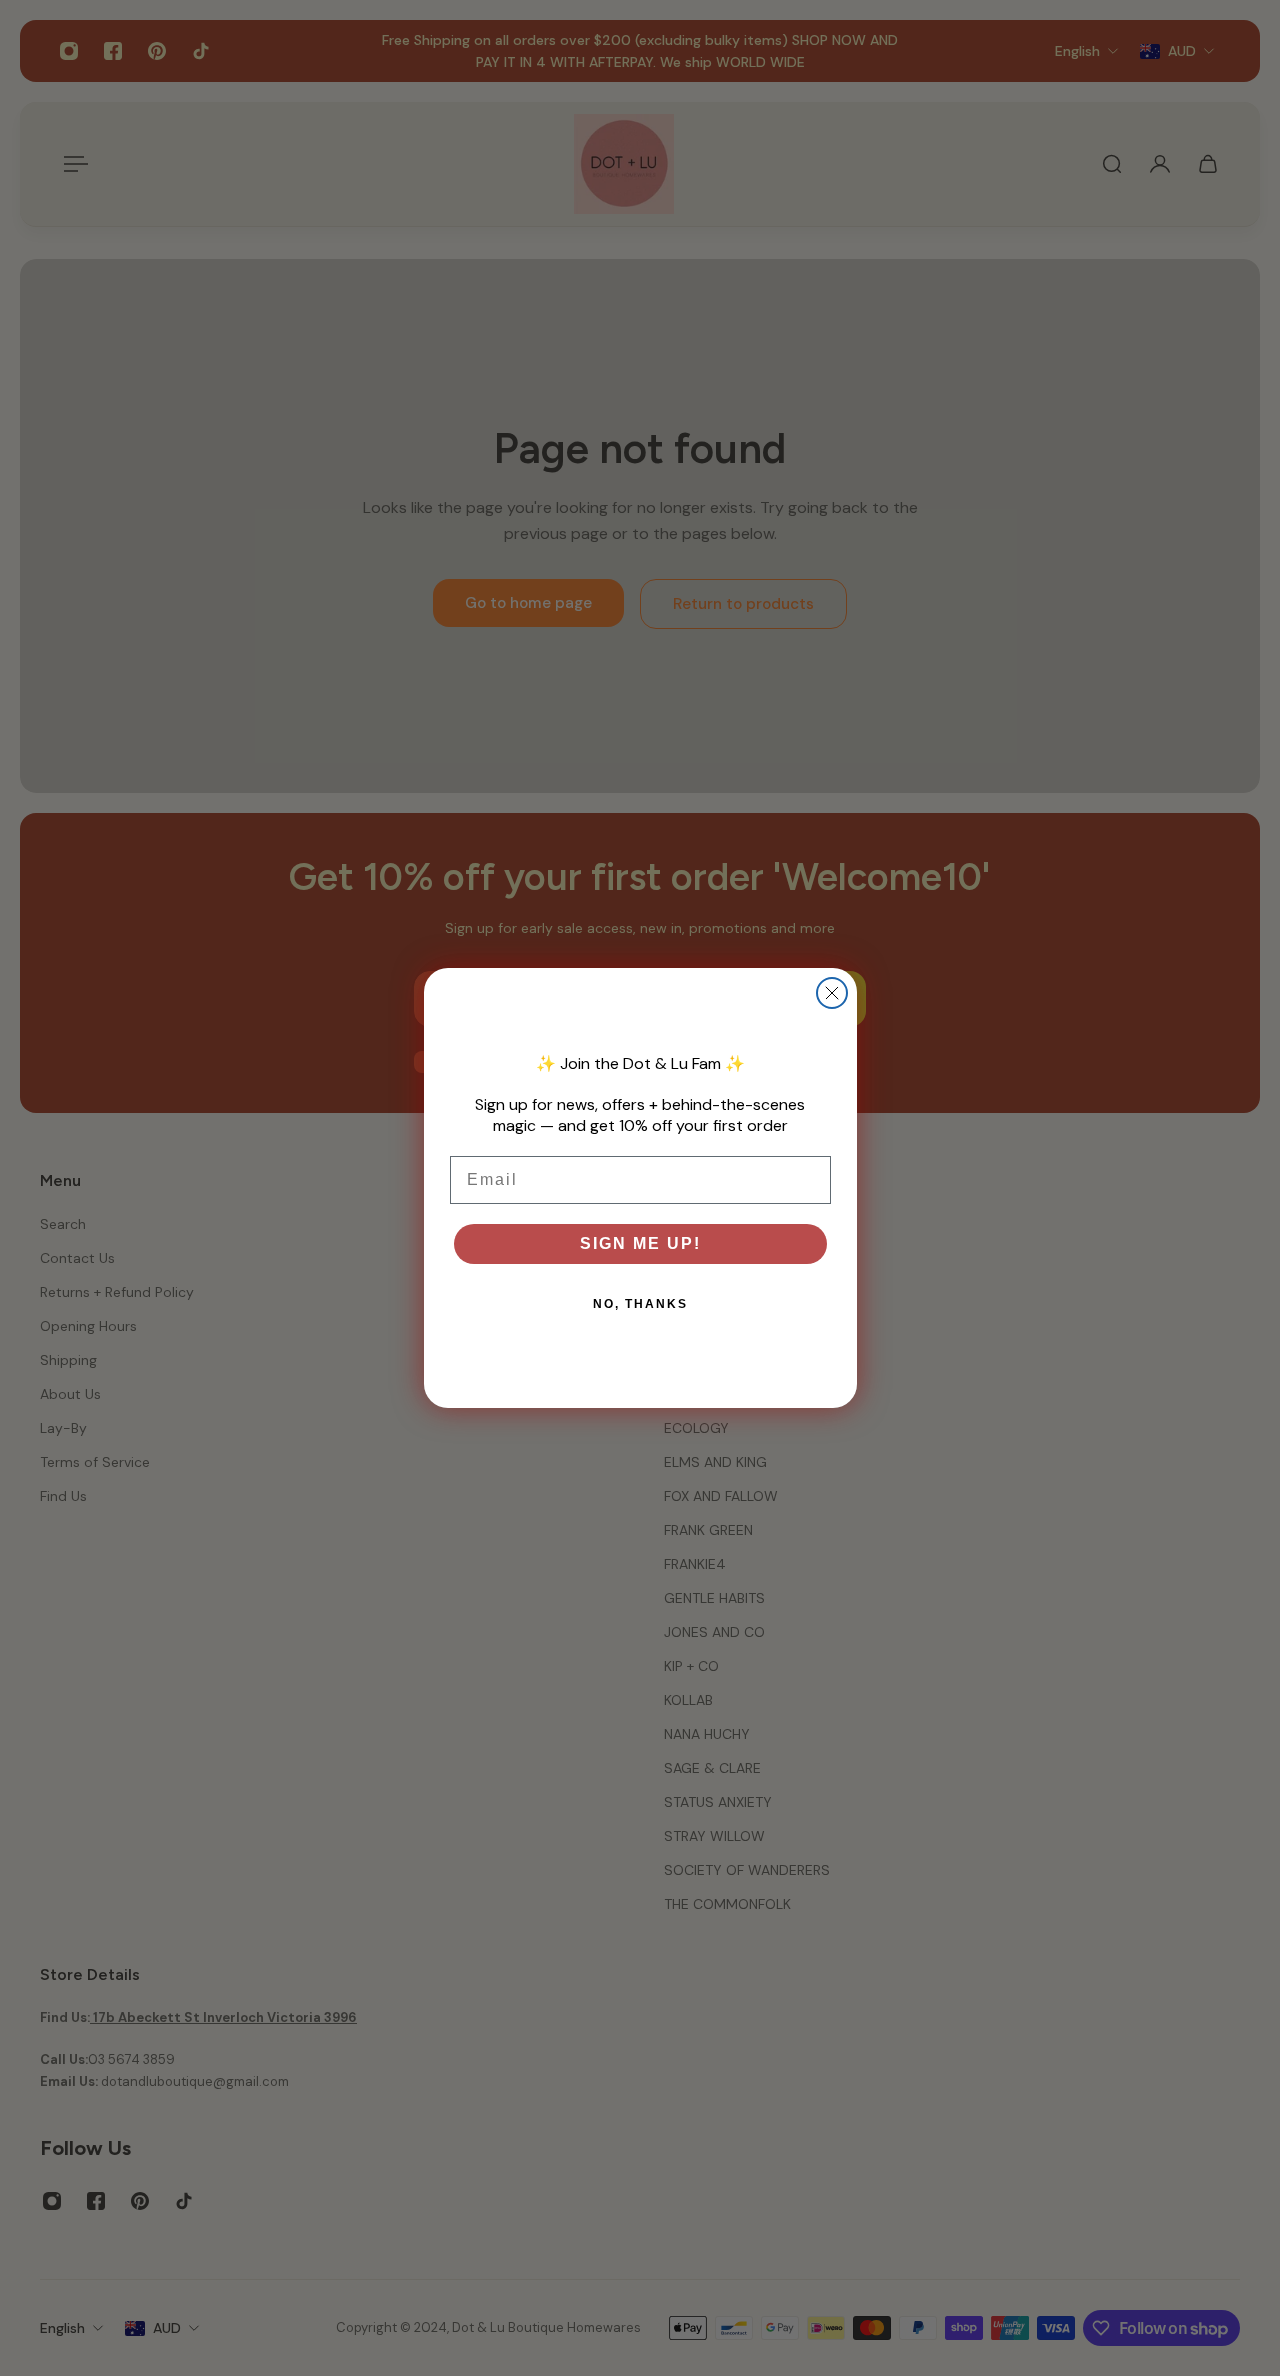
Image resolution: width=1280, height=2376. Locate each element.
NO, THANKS (640, 1304)
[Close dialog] (832, 993)
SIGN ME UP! (640, 1243)
